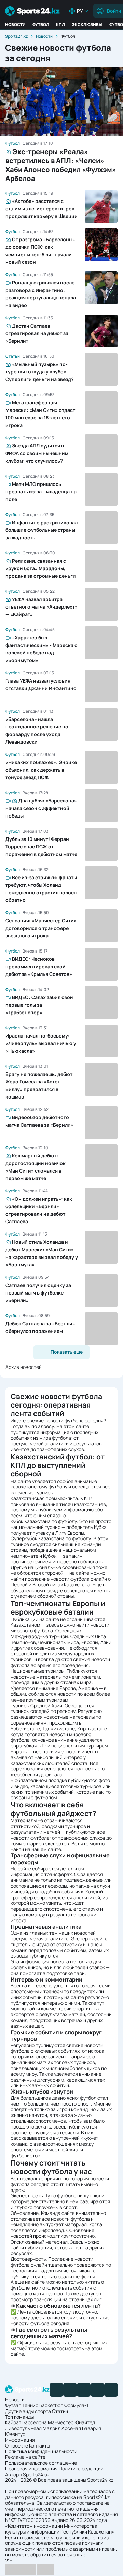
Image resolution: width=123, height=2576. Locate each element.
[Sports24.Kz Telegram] (70, 2390)
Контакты (39, 2446)
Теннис (30, 2405)
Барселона (35, 2422)
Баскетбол (51, 2405)
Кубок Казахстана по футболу (44, 1521)
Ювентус (15, 2434)
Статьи (60, 2411)
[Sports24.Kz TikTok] (97, 2390)
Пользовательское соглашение (41, 2463)
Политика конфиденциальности (41, 2451)
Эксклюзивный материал (39, 2242)
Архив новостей (24, 1367)
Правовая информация (31, 2469)
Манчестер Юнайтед (71, 2422)
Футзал (13, 2405)
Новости (15, 24)
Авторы (13, 2474)
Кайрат (13, 2422)
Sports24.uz (36, 2474)
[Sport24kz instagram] (111, 2390)
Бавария (92, 2428)
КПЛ (60, 24)
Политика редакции (81, 2469)
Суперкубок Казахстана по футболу (51, 1538)
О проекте (17, 2446)
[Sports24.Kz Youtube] (84, 2390)
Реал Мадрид (46, 2428)
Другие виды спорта (28, 2411)
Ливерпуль (17, 2428)
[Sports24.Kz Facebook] (56, 2390)
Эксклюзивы (87, 24)
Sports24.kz (16, 36)
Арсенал (71, 2428)
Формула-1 (76, 2405)
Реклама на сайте (25, 2457)
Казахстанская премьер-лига (44, 1498)
